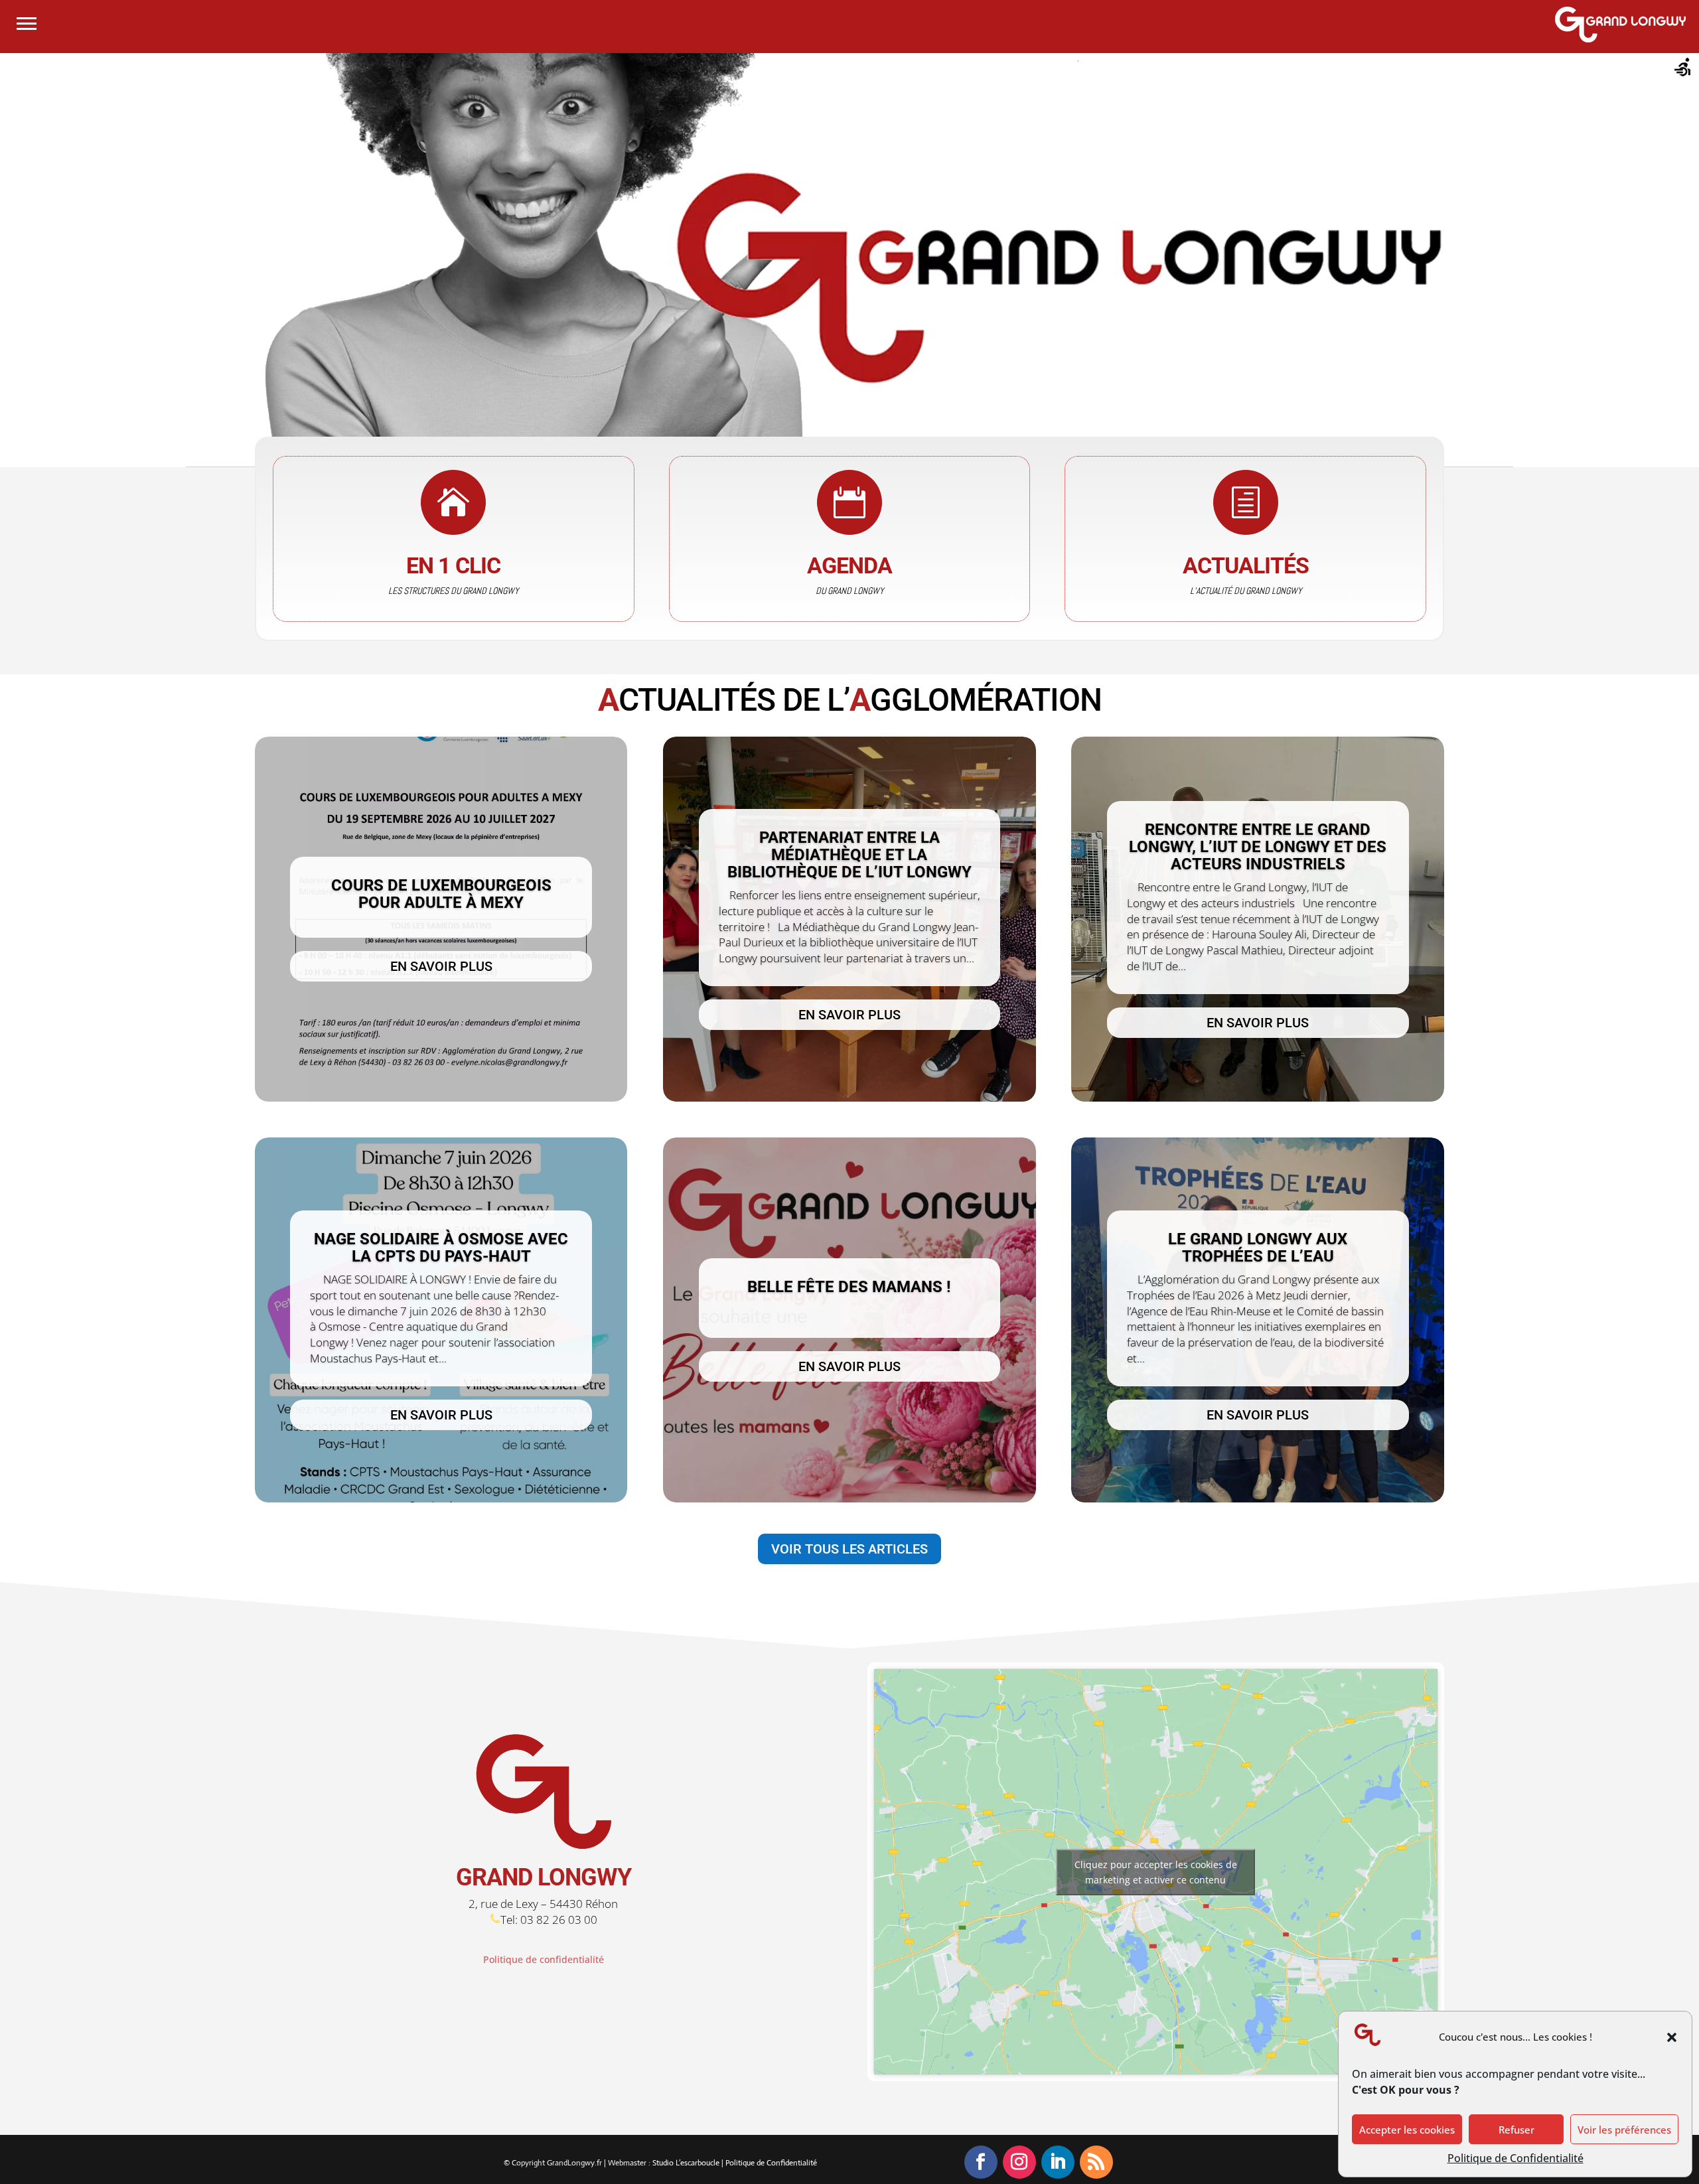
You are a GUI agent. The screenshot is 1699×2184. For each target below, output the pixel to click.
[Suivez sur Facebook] (981, 2162)
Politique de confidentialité (544, 1959)
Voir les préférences (1624, 2130)
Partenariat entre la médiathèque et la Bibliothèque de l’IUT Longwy (849, 855)
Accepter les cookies (1407, 2130)
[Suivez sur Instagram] (1019, 2162)
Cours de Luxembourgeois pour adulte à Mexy (441, 894)
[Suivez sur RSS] (1096, 2162)
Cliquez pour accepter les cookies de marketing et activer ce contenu (1156, 1872)
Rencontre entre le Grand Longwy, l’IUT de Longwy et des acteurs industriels (1258, 847)
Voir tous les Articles (849, 1549)
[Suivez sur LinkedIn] (1058, 2162)
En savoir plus (441, 966)
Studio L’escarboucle (687, 2163)
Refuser (1516, 2130)
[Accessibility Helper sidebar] (1683, 69)
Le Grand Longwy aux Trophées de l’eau (1258, 1248)
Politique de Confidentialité (1515, 2158)
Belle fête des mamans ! (849, 1287)
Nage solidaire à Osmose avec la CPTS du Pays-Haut (441, 1248)
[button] (1672, 2037)
